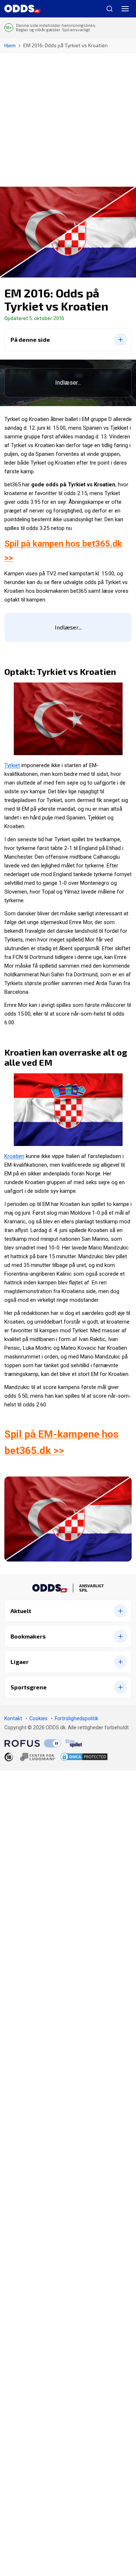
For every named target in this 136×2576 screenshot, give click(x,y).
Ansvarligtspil (91, 1588)
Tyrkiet (12, 765)
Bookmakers (28, 1636)
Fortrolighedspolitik (77, 1718)
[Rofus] (33, 1743)
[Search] (107, 9)
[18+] (30, 1757)
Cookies (38, 1718)
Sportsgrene (29, 1687)
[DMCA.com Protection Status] (84, 1757)
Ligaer (20, 1662)
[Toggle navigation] (125, 9)
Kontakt (13, 1718)
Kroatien (14, 1156)
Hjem (10, 45)
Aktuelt (21, 1611)
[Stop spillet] (74, 1743)
